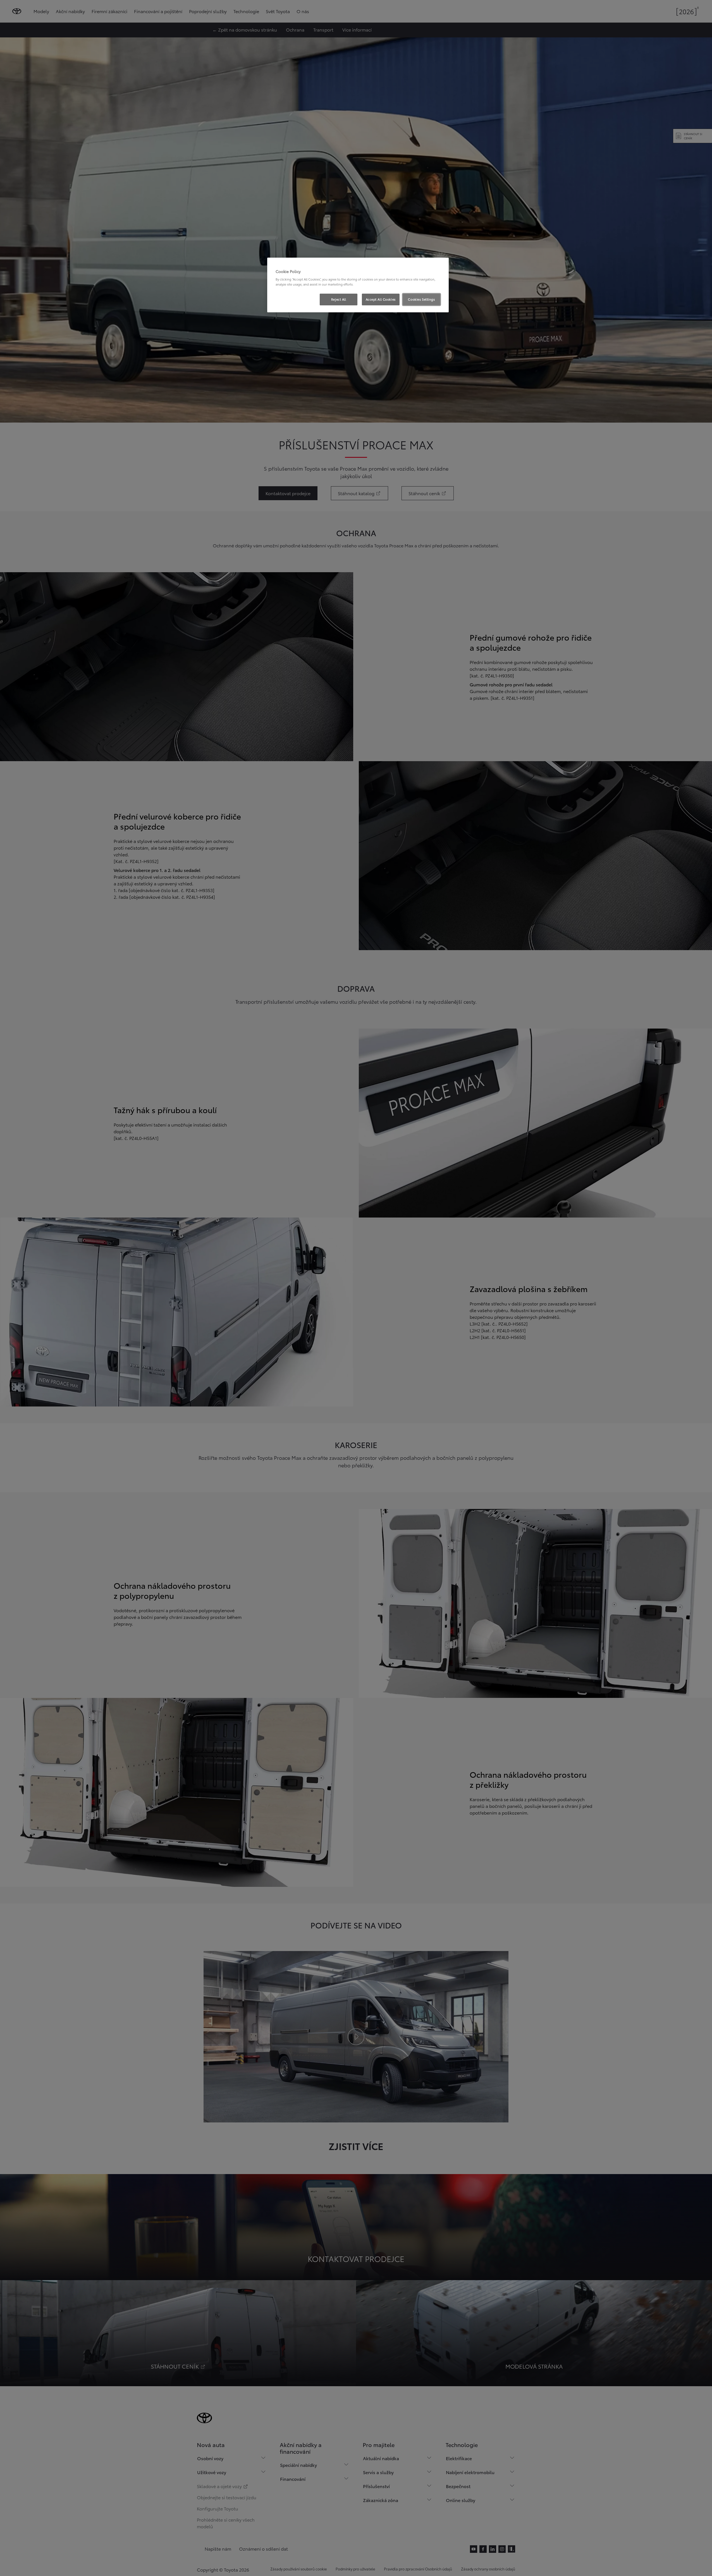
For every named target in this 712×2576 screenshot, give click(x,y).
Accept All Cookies (381, 299)
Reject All (339, 299)
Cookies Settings (421, 299)
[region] (358, 285)
